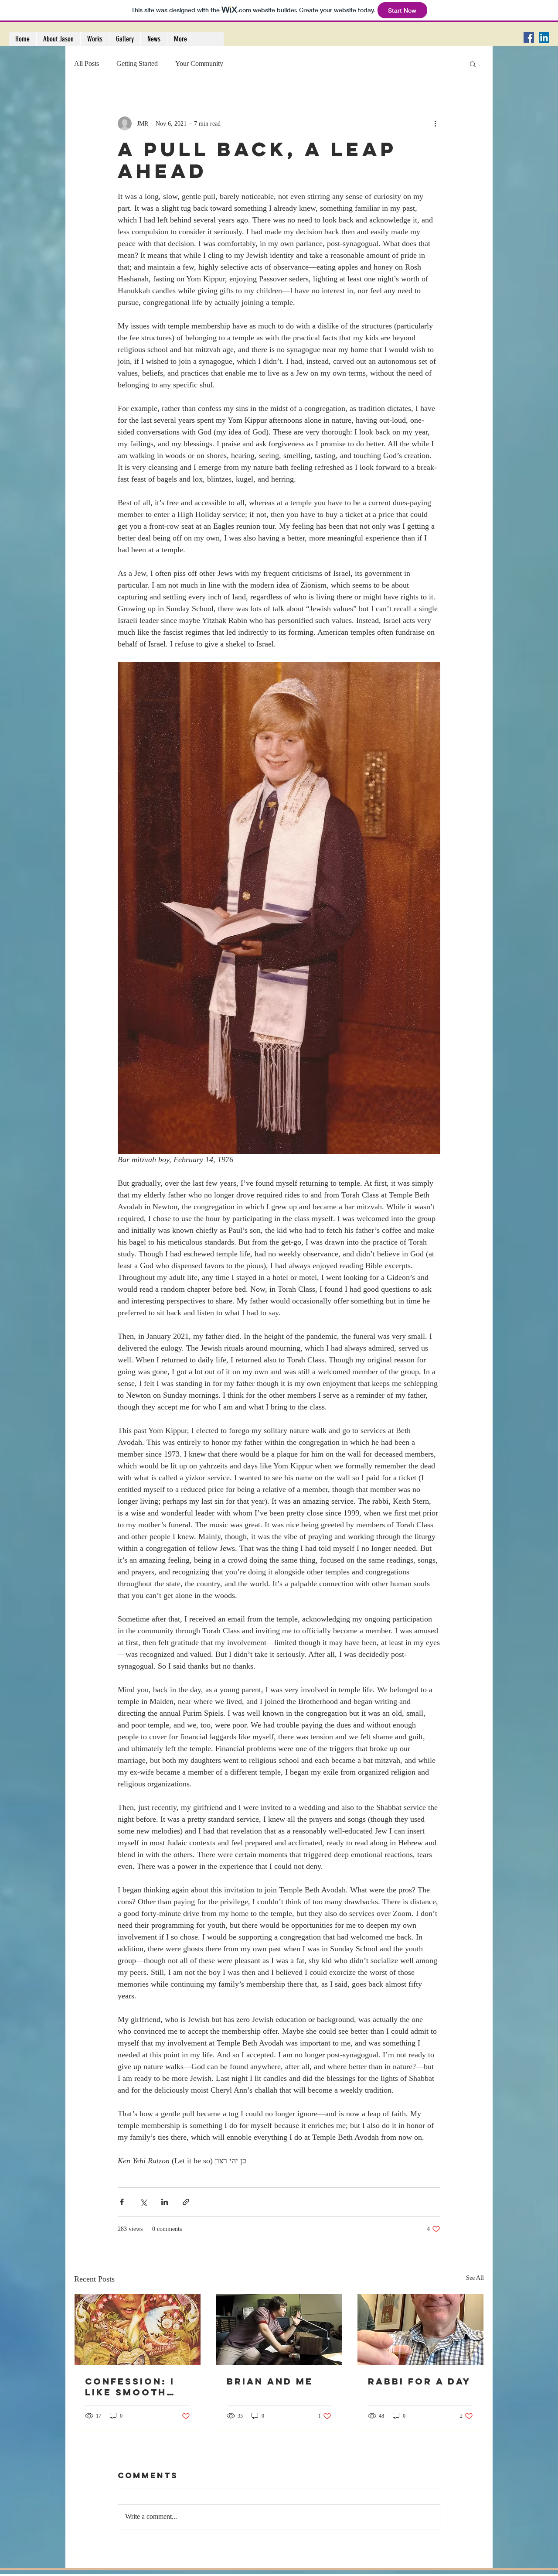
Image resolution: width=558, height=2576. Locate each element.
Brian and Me (270, 2381)
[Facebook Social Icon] (529, 38)
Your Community (199, 63)
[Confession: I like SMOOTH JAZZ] (138, 2330)
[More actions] (435, 123)
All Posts (87, 63)
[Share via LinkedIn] (165, 2202)
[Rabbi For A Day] (420, 2330)
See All (475, 2278)
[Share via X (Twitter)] (143, 2202)
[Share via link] (186, 2202)
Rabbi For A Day (419, 2381)
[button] (473, 64)
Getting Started (137, 63)
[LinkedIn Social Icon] (544, 38)
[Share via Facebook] (122, 2202)
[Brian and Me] (279, 2330)
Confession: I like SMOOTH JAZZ (130, 2387)
